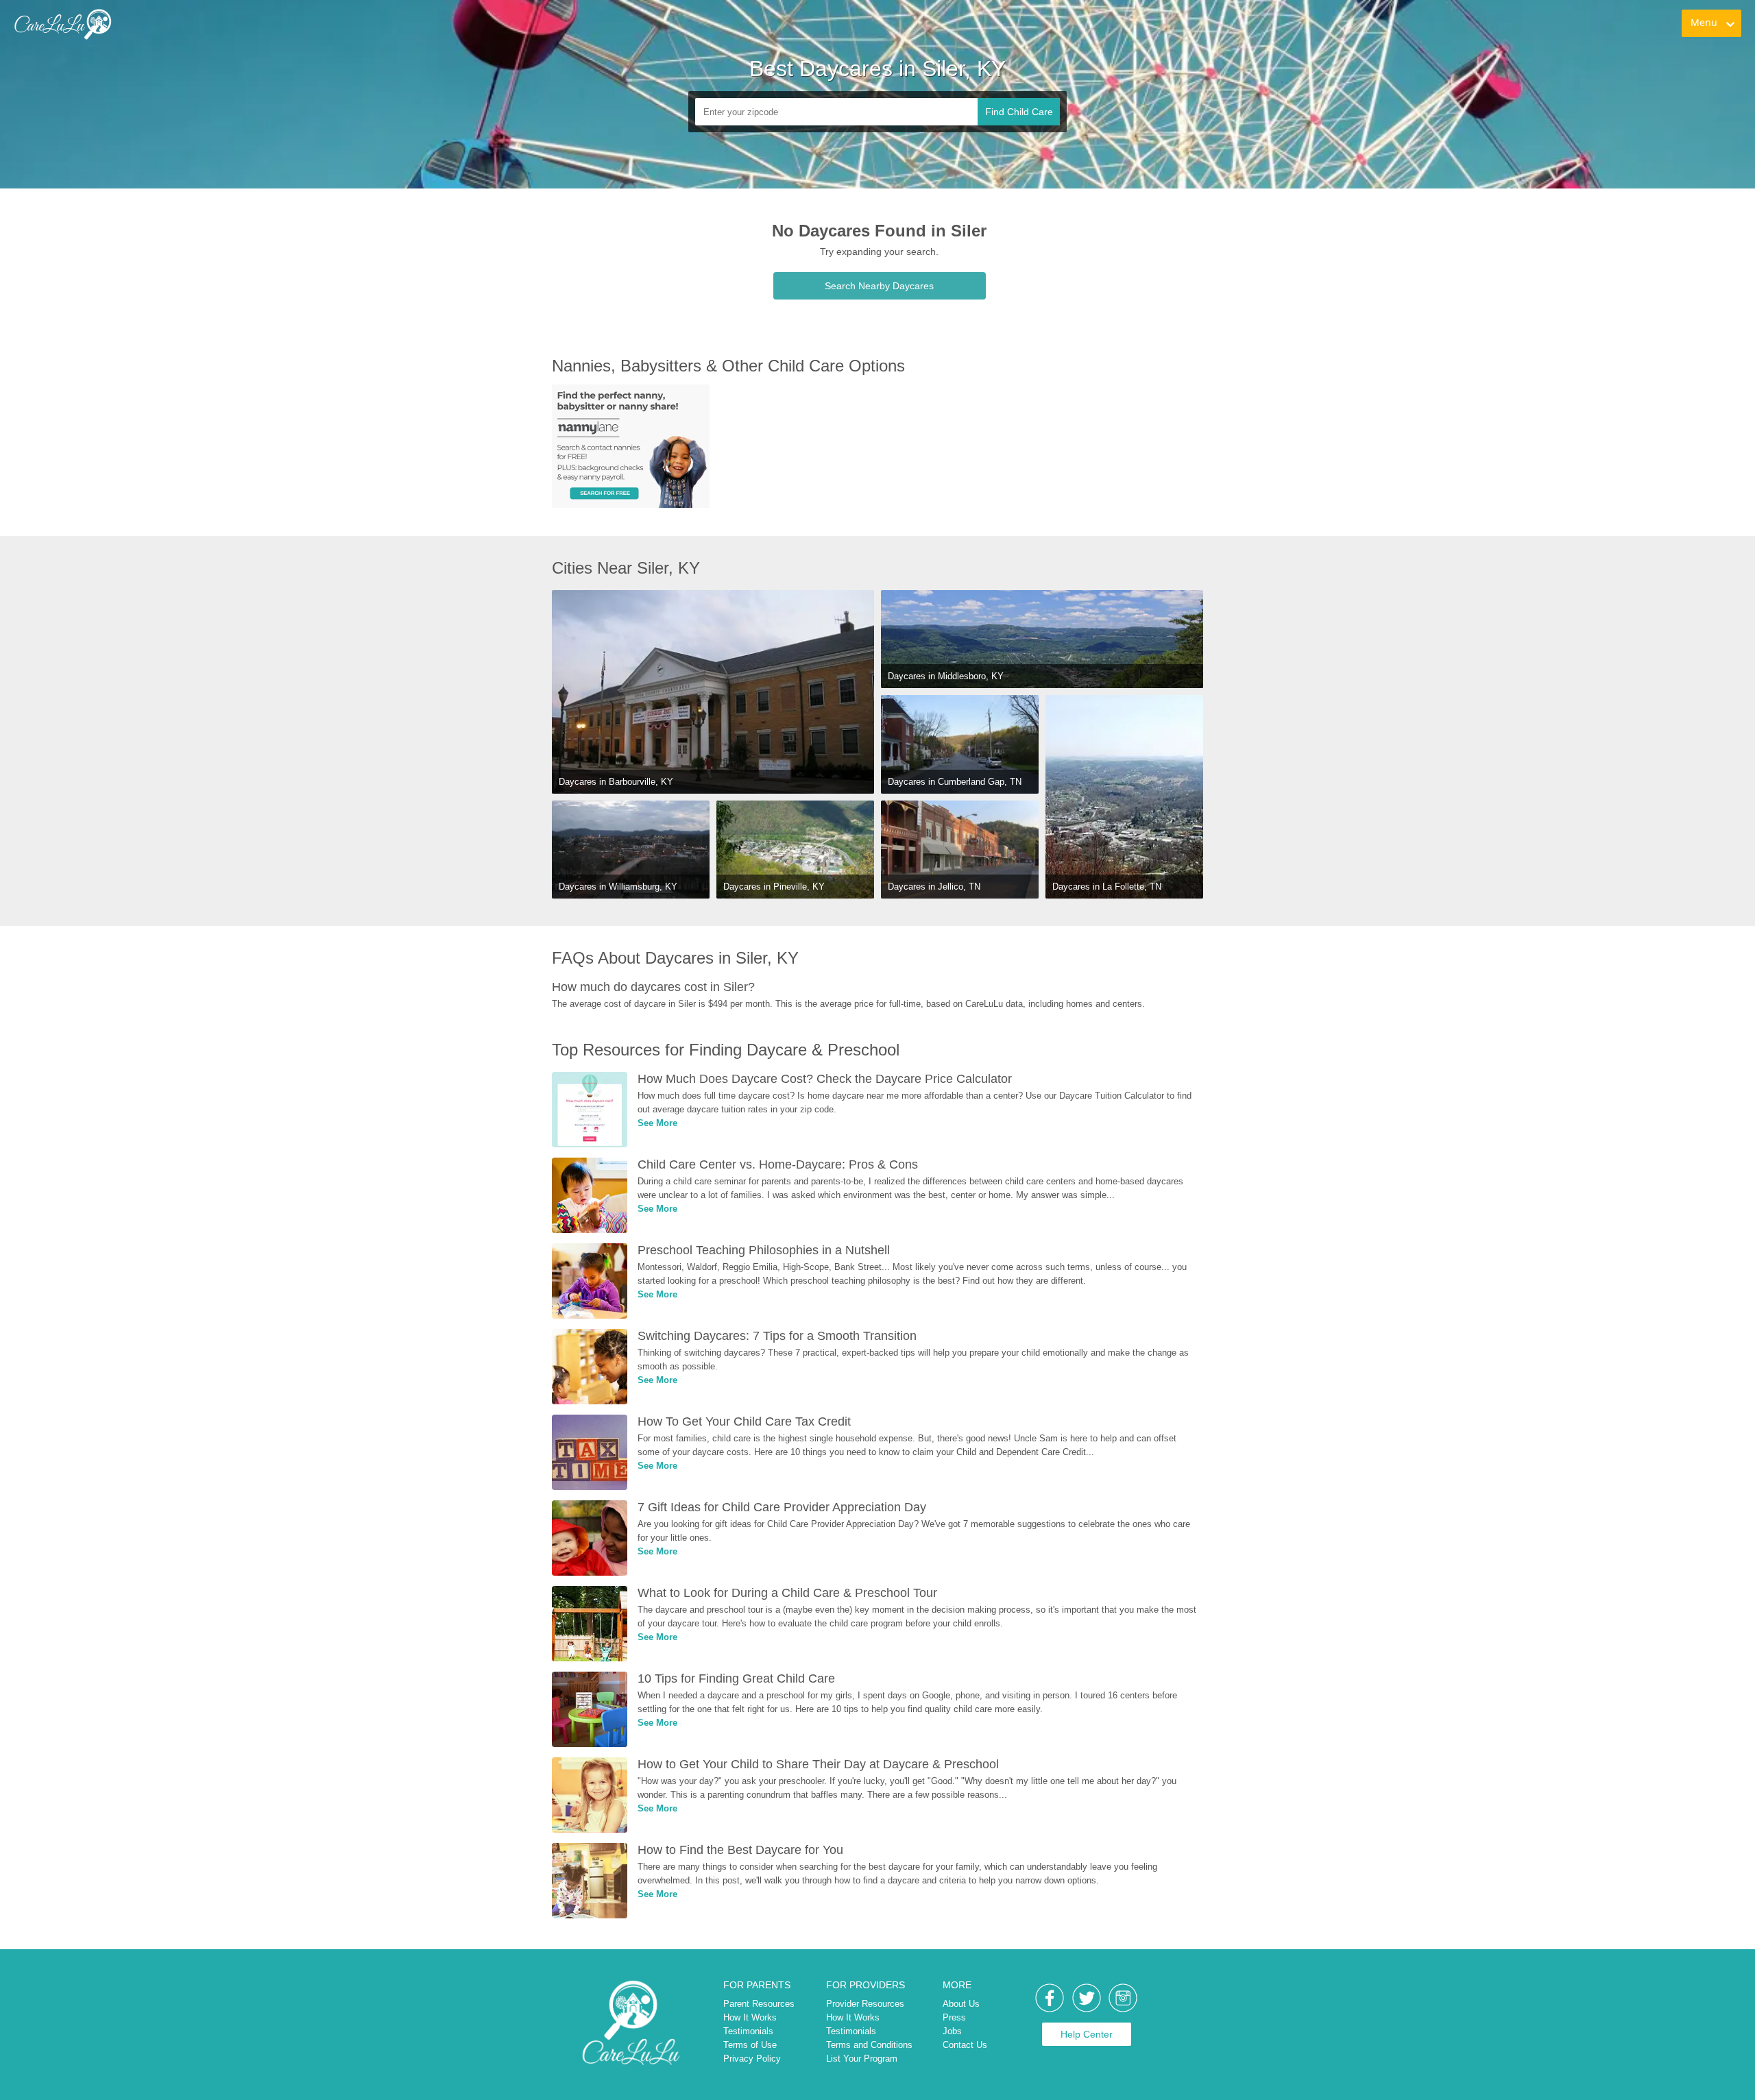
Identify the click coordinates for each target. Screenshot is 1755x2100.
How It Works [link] (750, 2017)
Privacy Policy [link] (752, 2059)
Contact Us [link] (965, 2045)
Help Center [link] (1087, 2034)
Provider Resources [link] (865, 2004)
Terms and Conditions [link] (869, 2045)
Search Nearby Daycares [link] (879, 286)
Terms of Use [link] (750, 2045)
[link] (62, 24)
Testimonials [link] (748, 2031)
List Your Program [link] (862, 2059)
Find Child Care (1019, 112)
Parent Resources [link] (759, 2004)
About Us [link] (961, 2004)
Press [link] (954, 2017)
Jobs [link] (952, 2031)
